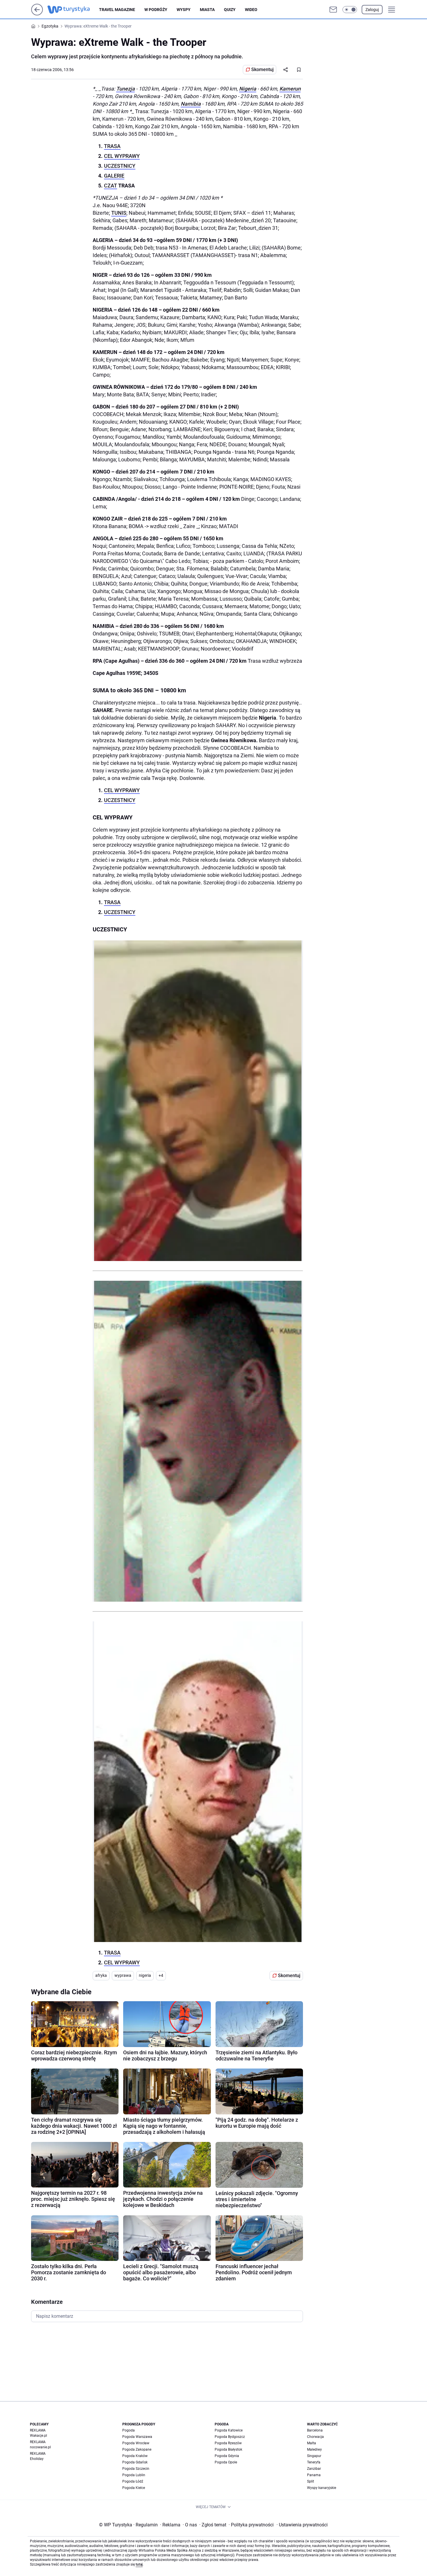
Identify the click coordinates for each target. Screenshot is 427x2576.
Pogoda (129, 2430)
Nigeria (248, 89)
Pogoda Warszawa (137, 2437)
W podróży (156, 10)
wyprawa (123, 1975)
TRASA (112, 146)
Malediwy (314, 2449)
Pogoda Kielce (134, 2488)
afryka (101, 1975)
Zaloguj (372, 10)
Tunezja (125, 89)
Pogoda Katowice (229, 2430)
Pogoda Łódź (133, 2481)
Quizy (230, 10)
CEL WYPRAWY (122, 156)
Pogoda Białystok (228, 2449)
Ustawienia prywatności (302, 2525)
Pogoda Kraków (135, 2456)
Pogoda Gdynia (227, 2456)
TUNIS (119, 213)
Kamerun (290, 89)
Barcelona (315, 2430)
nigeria (145, 1975)
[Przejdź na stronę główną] (37, 14)
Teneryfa (314, 2462)
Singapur (314, 2456)
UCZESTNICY (120, 166)
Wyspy (184, 10)
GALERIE (114, 176)
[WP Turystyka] (73, 10)
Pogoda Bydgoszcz (230, 2437)
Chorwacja (315, 2437)
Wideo (251, 10)
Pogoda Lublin (134, 2475)
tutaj (139, 2564)
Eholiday (37, 2459)
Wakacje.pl (38, 2436)
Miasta (207, 10)
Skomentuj (262, 69)
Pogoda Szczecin (136, 2469)
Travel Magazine (117, 10)
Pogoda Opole (226, 2462)
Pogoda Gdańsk (135, 2462)
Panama (314, 2475)
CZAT (111, 186)
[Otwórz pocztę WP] (333, 10)
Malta (312, 2443)
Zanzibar (314, 2469)
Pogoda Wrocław (136, 2443)
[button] (350, 10)
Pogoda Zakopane (137, 2449)
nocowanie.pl (40, 2447)
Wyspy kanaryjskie (322, 2488)
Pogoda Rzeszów (228, 2443)
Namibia (191, 104)
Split (311, 2481)
